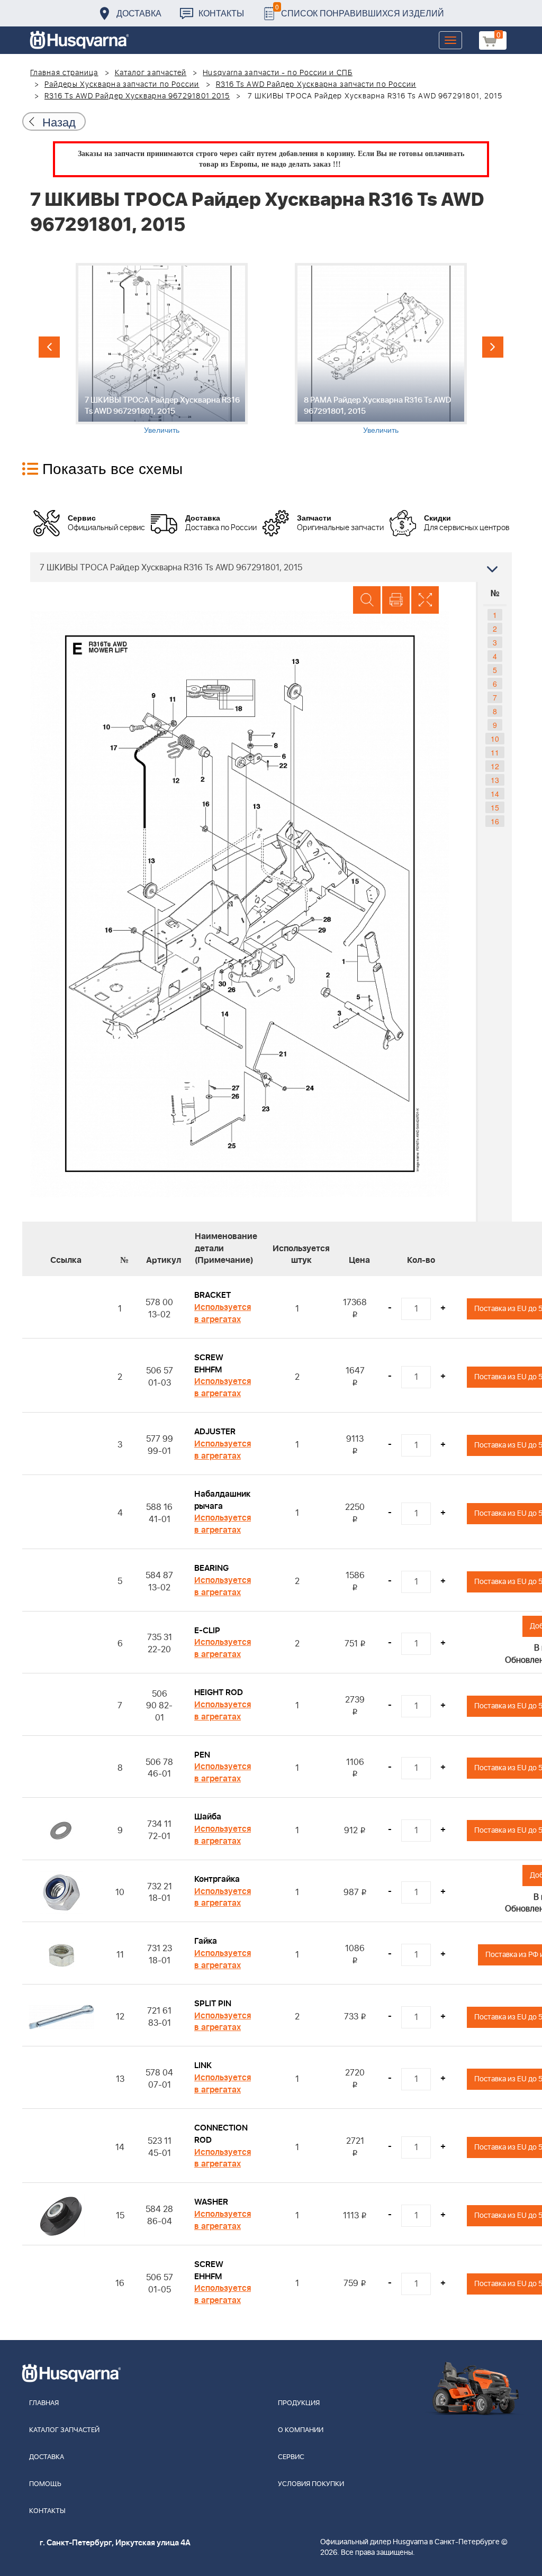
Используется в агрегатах (223, 1313)
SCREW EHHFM (209, 1364)
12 (495, 766)
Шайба (208, 1817)
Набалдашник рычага (222, 1500)
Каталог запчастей (151, 73)
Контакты (221, 13)
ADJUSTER (215, 1432)
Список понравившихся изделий (360, 10)
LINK (203, 2065)
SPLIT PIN (213, 2004)
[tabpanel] (161, 349)
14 (495, 794)
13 (495, 780)
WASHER (211, 2202)
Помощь (45, 2484)
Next (493, 347)
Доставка (139, 13)
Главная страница (64, 73)
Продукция (299, 2403)
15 (495, 807)
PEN (202, 1755)
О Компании (301, 2430)
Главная (44, 2403)
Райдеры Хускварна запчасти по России (122, 85)
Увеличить (162, 430)
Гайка (206, 1941)
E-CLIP (207, 1631)
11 (495, 752)
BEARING (211, 1568)
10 (495, 739)
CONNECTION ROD (221, 2134)
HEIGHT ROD (219, 1692)
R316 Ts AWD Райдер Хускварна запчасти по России (316, 85)
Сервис (291, 2457)
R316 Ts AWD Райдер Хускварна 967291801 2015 (137, 96)
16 (495, 821)
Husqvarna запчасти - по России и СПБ (278, 73)
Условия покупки (311, 2484)
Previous (49, 347)
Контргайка (217, 1879)
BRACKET (213, 1295)
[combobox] (271, 567)
